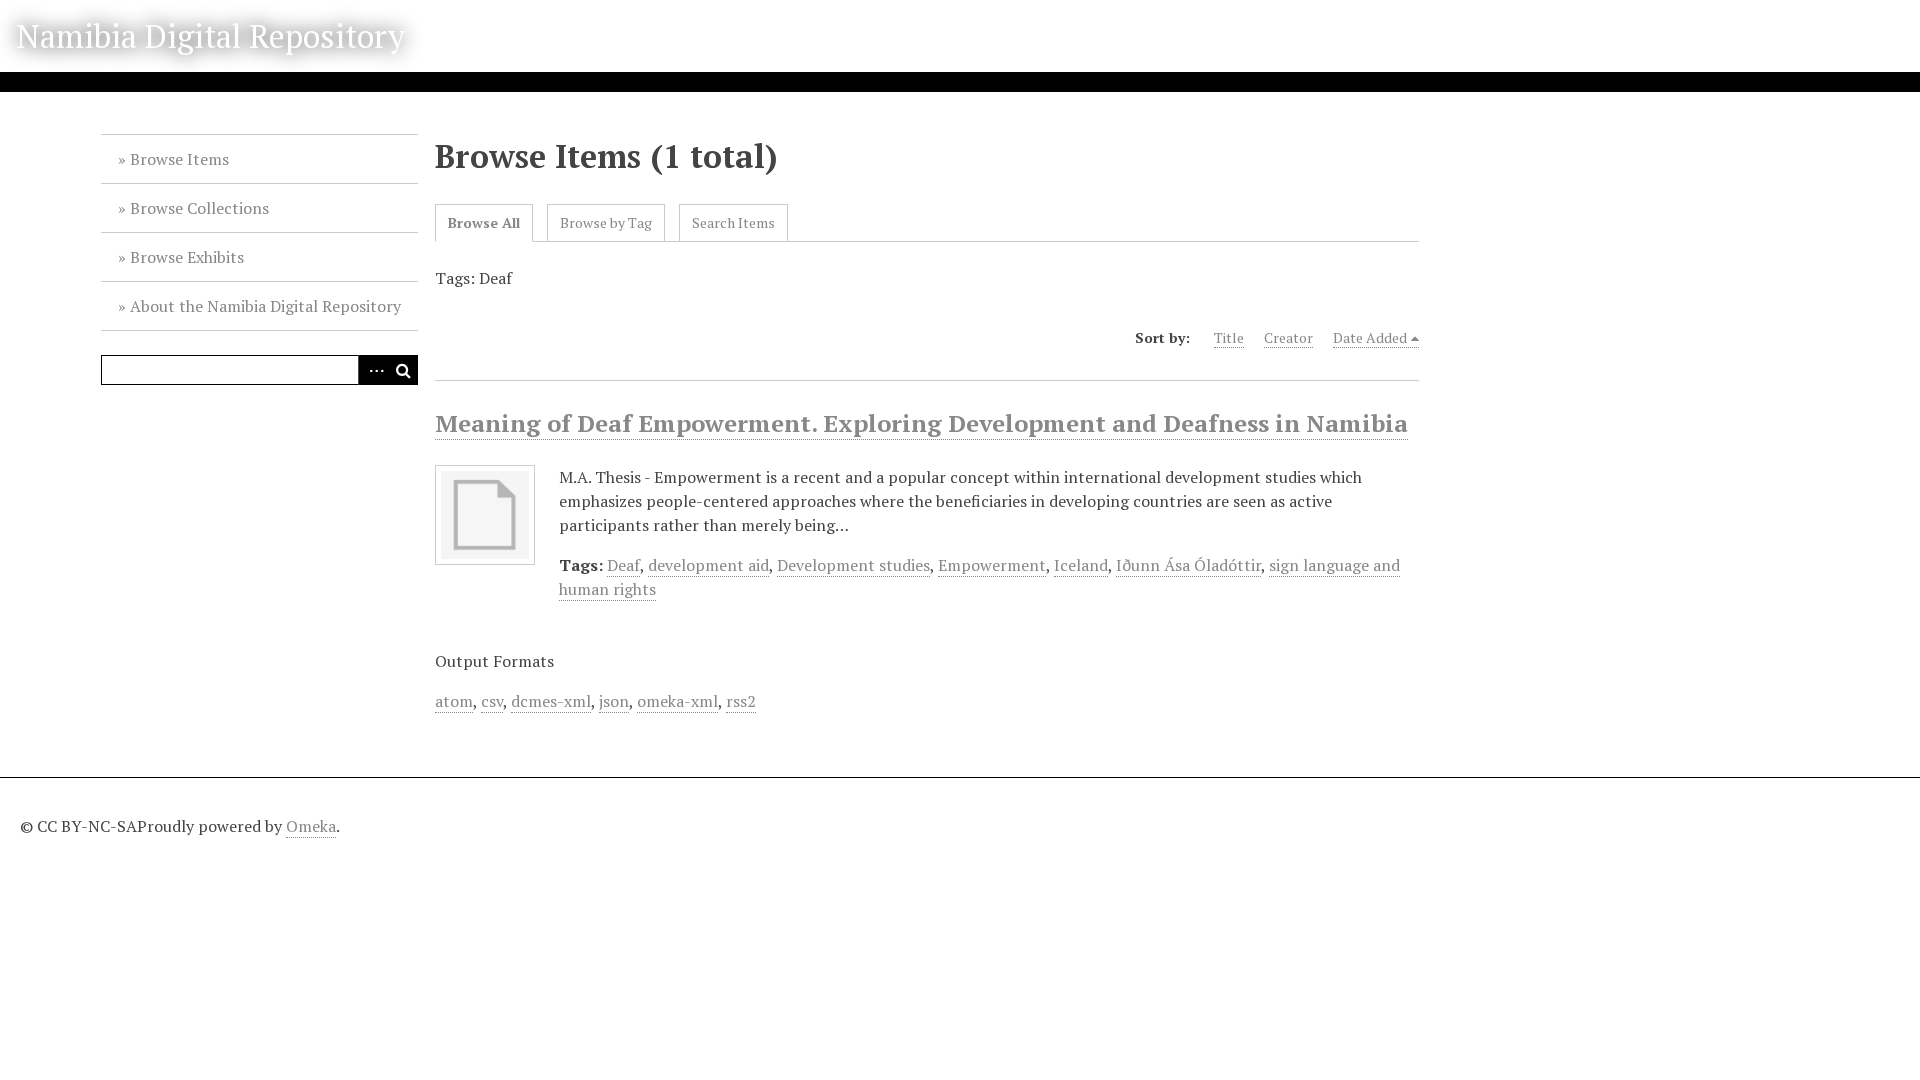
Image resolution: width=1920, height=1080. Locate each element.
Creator (1288, 337)
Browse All (484, 222)
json (614, 701)
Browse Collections (199, 208)
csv (492, 701)
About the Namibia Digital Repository (265, 306)
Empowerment (992, 565)
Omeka (311, 826)
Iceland (1081, 565)
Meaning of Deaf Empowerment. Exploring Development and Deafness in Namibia (921, 423)
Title (1229, 337)
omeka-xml (677, 701)
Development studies (853, 565)
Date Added (1370, 337)
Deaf (623, 565)
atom (454, 701)
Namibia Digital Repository (210, 36)
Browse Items (179, 159)
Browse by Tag (606, 222)
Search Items (733, 222)
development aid (708, 565)
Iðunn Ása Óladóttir (1188, 565)
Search (403, 370)
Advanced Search (373, 370)
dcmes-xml (551, 701)
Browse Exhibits (187, 257)
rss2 (741, 701)
